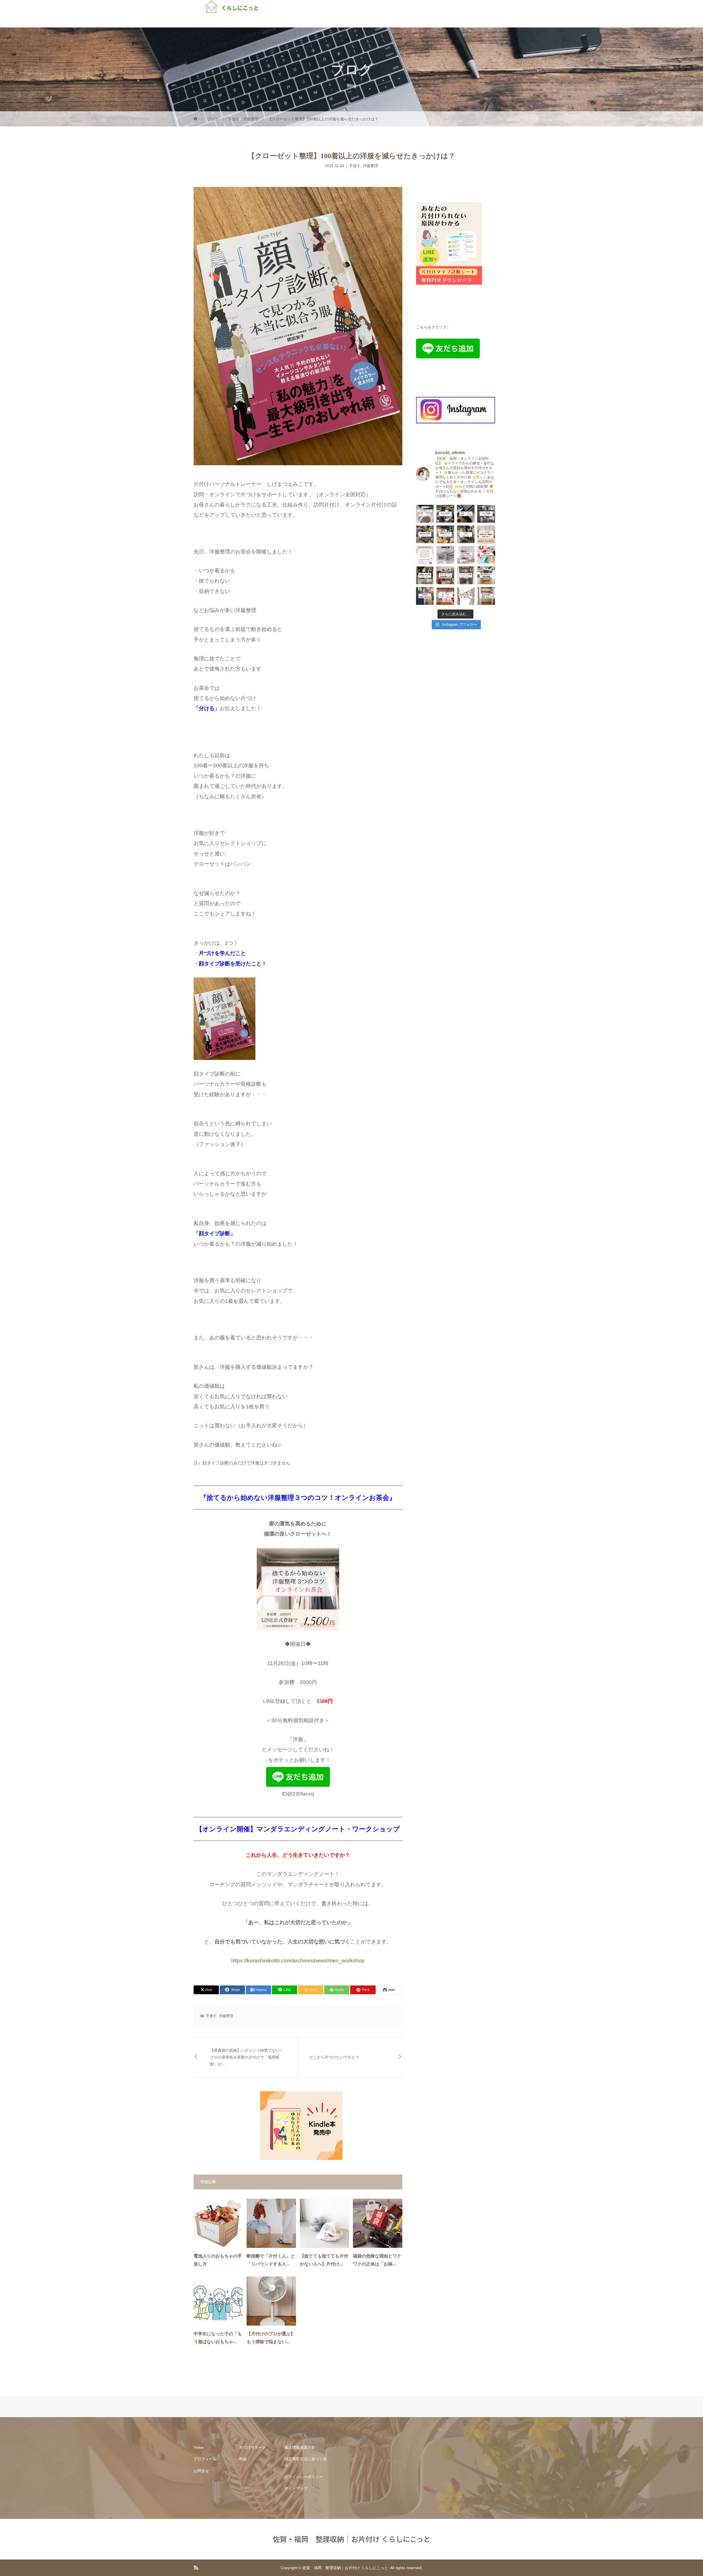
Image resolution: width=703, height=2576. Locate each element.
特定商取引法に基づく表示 (306, 2462)
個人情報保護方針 (300, 2447)
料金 (243, 2459)
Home (199, 2447)
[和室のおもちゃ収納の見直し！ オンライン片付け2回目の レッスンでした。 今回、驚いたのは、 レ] (425, 534)
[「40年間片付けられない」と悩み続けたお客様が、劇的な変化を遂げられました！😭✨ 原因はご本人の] (445, 514)
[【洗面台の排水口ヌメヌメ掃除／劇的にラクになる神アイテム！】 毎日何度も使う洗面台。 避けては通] (425, 514)
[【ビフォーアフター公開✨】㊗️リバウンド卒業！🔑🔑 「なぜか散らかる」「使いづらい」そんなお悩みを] (466, 575)
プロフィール (205, 2459)
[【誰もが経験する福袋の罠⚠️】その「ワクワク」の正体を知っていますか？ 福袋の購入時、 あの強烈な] (486, 555)
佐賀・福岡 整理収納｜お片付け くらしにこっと (352, 2539)
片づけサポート (253, 2447)
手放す (355, 166)
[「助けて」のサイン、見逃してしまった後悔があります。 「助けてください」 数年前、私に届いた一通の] (466, 514)
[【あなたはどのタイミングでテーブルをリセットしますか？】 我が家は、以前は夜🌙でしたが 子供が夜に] (445, 596)
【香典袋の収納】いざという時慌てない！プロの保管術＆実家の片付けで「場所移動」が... (247, 2057)
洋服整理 (370, 166)
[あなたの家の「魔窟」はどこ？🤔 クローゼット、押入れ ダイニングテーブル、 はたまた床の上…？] (486, 596)
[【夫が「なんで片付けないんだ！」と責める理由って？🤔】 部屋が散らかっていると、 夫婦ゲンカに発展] (466, 596)
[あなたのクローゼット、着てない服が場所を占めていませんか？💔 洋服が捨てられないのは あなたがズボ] (486, 575)
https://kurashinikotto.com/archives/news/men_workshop (298, 1961)
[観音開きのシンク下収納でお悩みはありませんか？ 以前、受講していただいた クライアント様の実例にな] (445, 534)
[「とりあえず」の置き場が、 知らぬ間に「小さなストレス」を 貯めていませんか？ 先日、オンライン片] (466, 534)
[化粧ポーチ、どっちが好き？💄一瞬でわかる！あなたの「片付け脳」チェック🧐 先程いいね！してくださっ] (445, 555)
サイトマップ (296, 2488)
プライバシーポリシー (304, 2477)
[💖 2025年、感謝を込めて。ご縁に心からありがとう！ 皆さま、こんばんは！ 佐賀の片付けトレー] (425, 555)
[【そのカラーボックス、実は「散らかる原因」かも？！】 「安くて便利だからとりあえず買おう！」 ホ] (445, 575)
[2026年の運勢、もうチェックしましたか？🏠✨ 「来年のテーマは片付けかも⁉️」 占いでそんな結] (466, 555)
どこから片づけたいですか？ (334, 2057)
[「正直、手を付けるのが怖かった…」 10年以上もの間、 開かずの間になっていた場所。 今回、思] (486, 514)
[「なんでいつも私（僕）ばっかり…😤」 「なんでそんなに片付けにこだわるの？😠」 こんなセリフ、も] (425, 596)
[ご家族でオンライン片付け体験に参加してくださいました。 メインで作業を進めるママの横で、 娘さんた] (486, 534)
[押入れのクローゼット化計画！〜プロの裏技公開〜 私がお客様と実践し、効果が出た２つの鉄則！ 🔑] (425, 575)
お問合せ (201, 2471)
